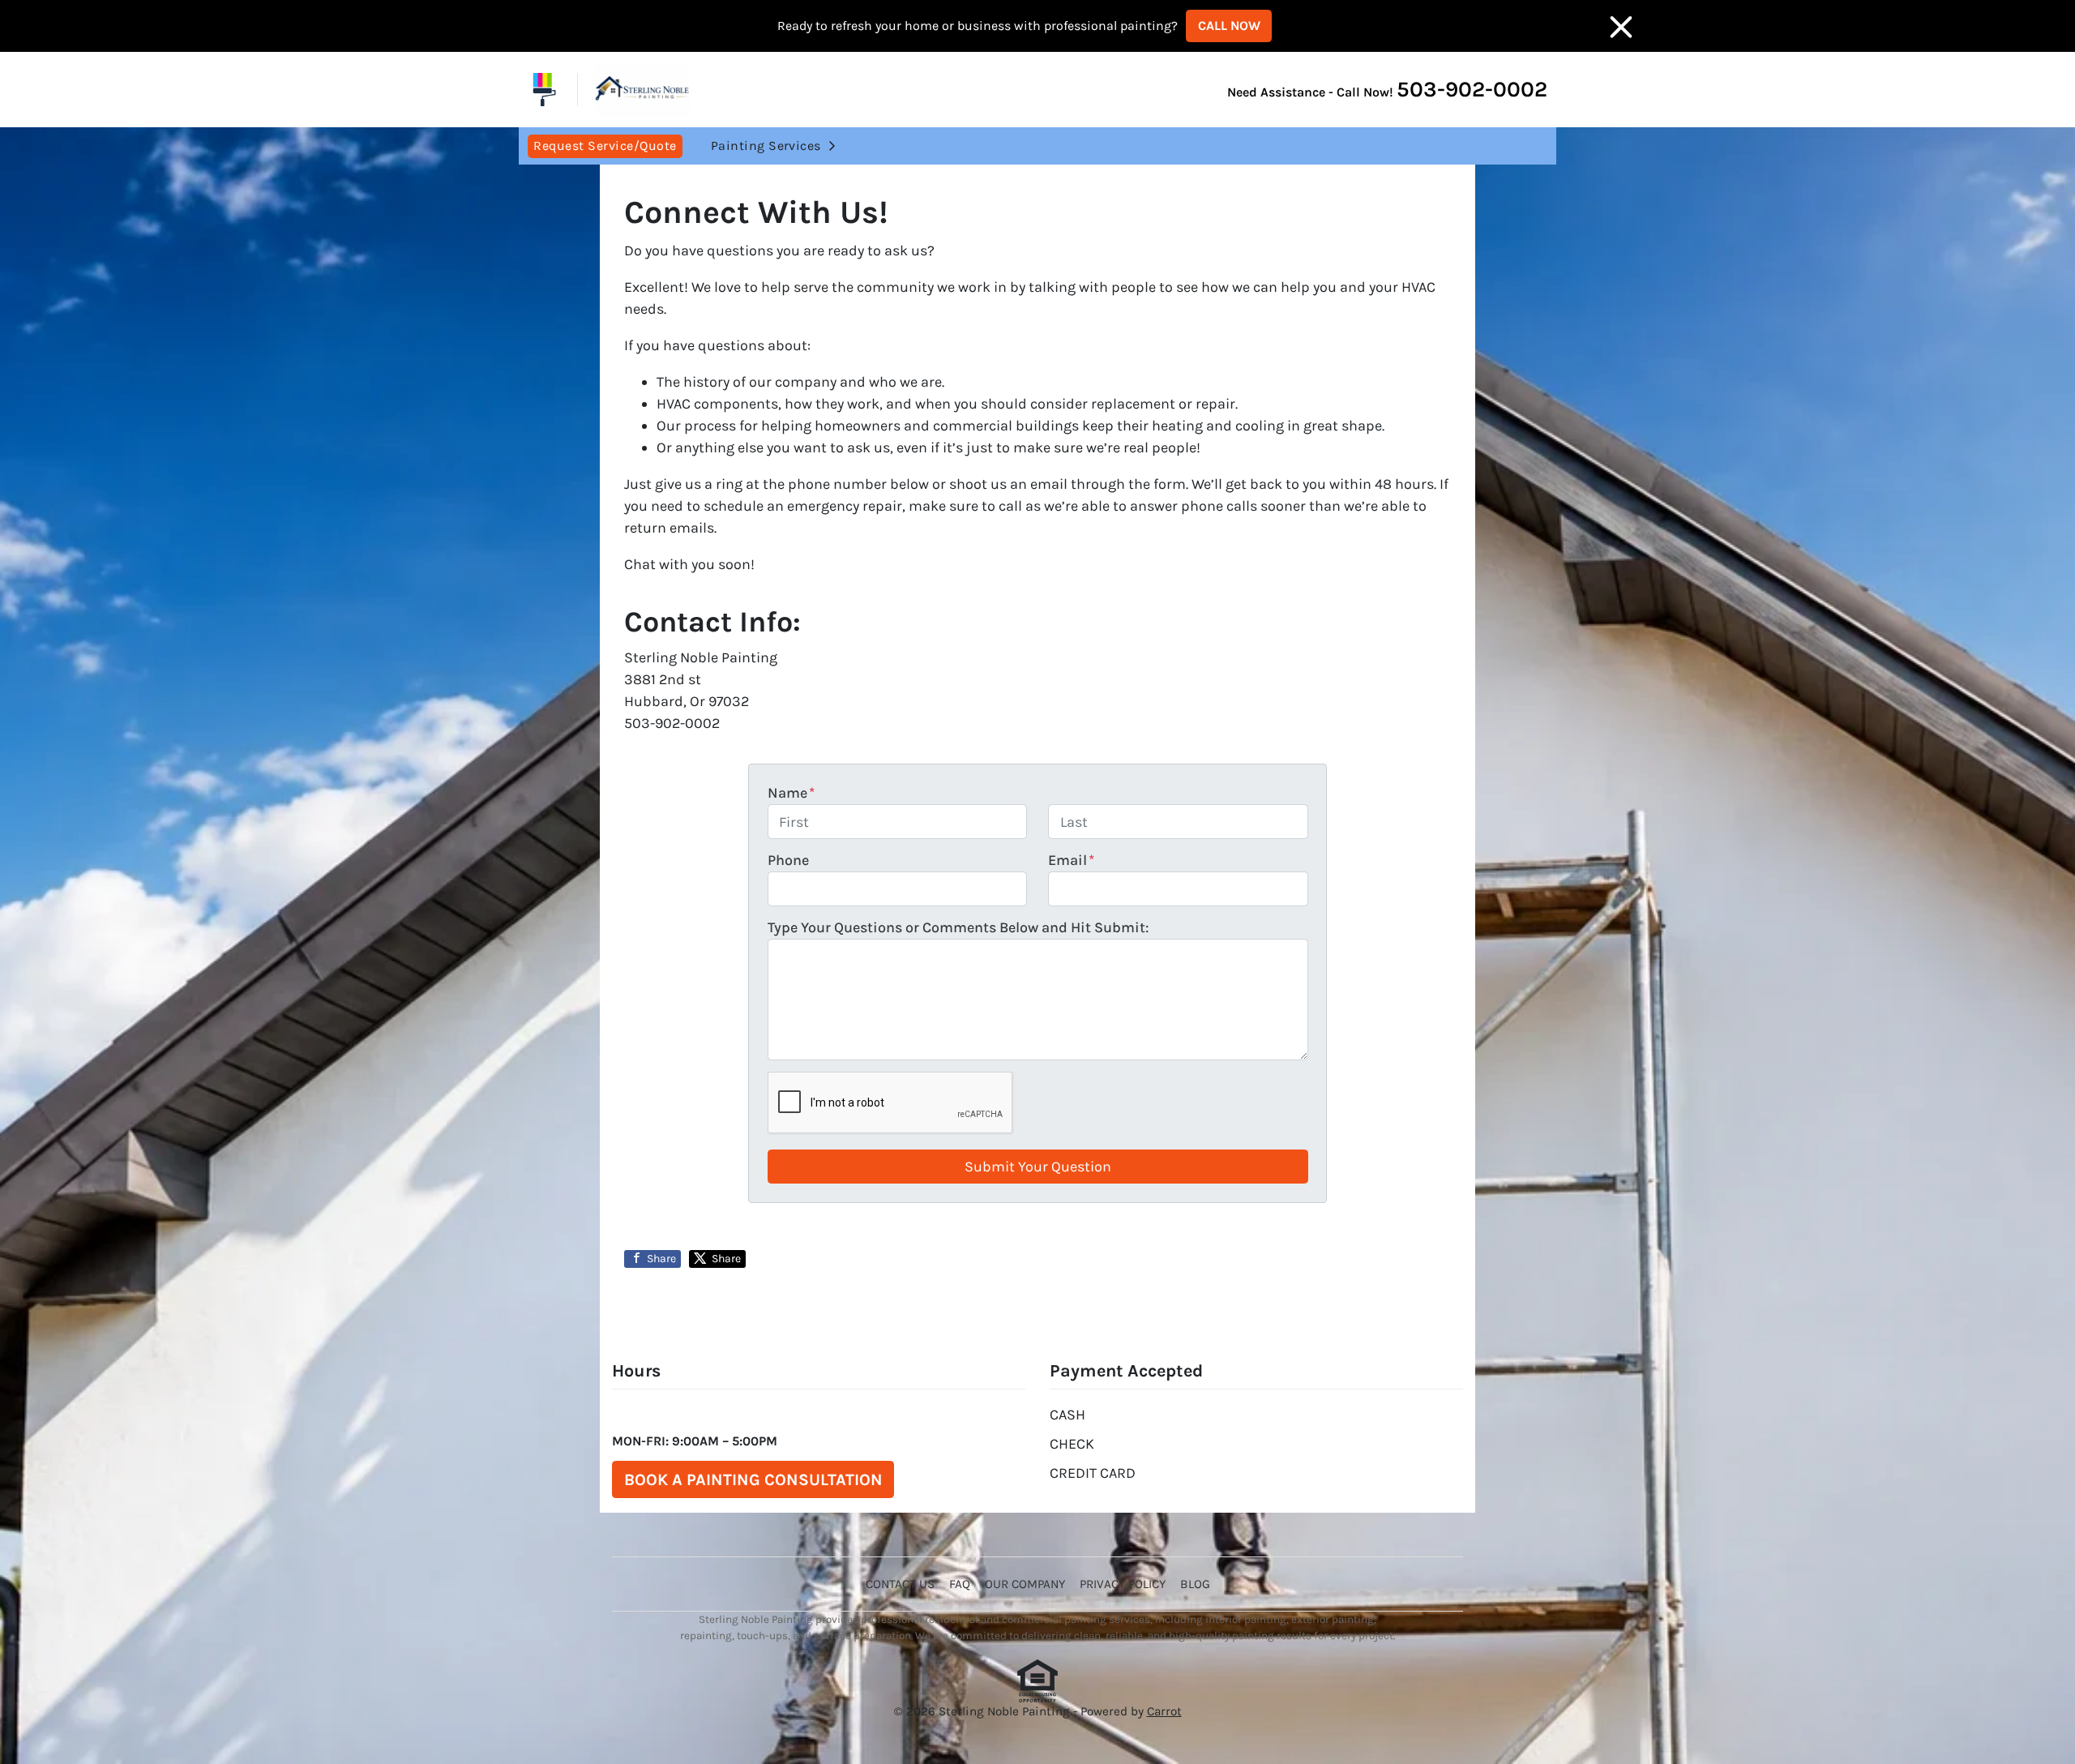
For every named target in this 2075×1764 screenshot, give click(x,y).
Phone (788, 860)
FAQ (960, 1584)
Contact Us (900, 1584)
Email (1071, 860)
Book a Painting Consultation (753, 1479)
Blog (1195, 1584)
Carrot (1164, 1711)
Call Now (1229, 26)
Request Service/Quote (605, 146)
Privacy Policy (1123, 1584)
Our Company (1025, 1584)
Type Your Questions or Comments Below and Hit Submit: (958, 927)
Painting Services (766, 146)
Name (791, 793)
